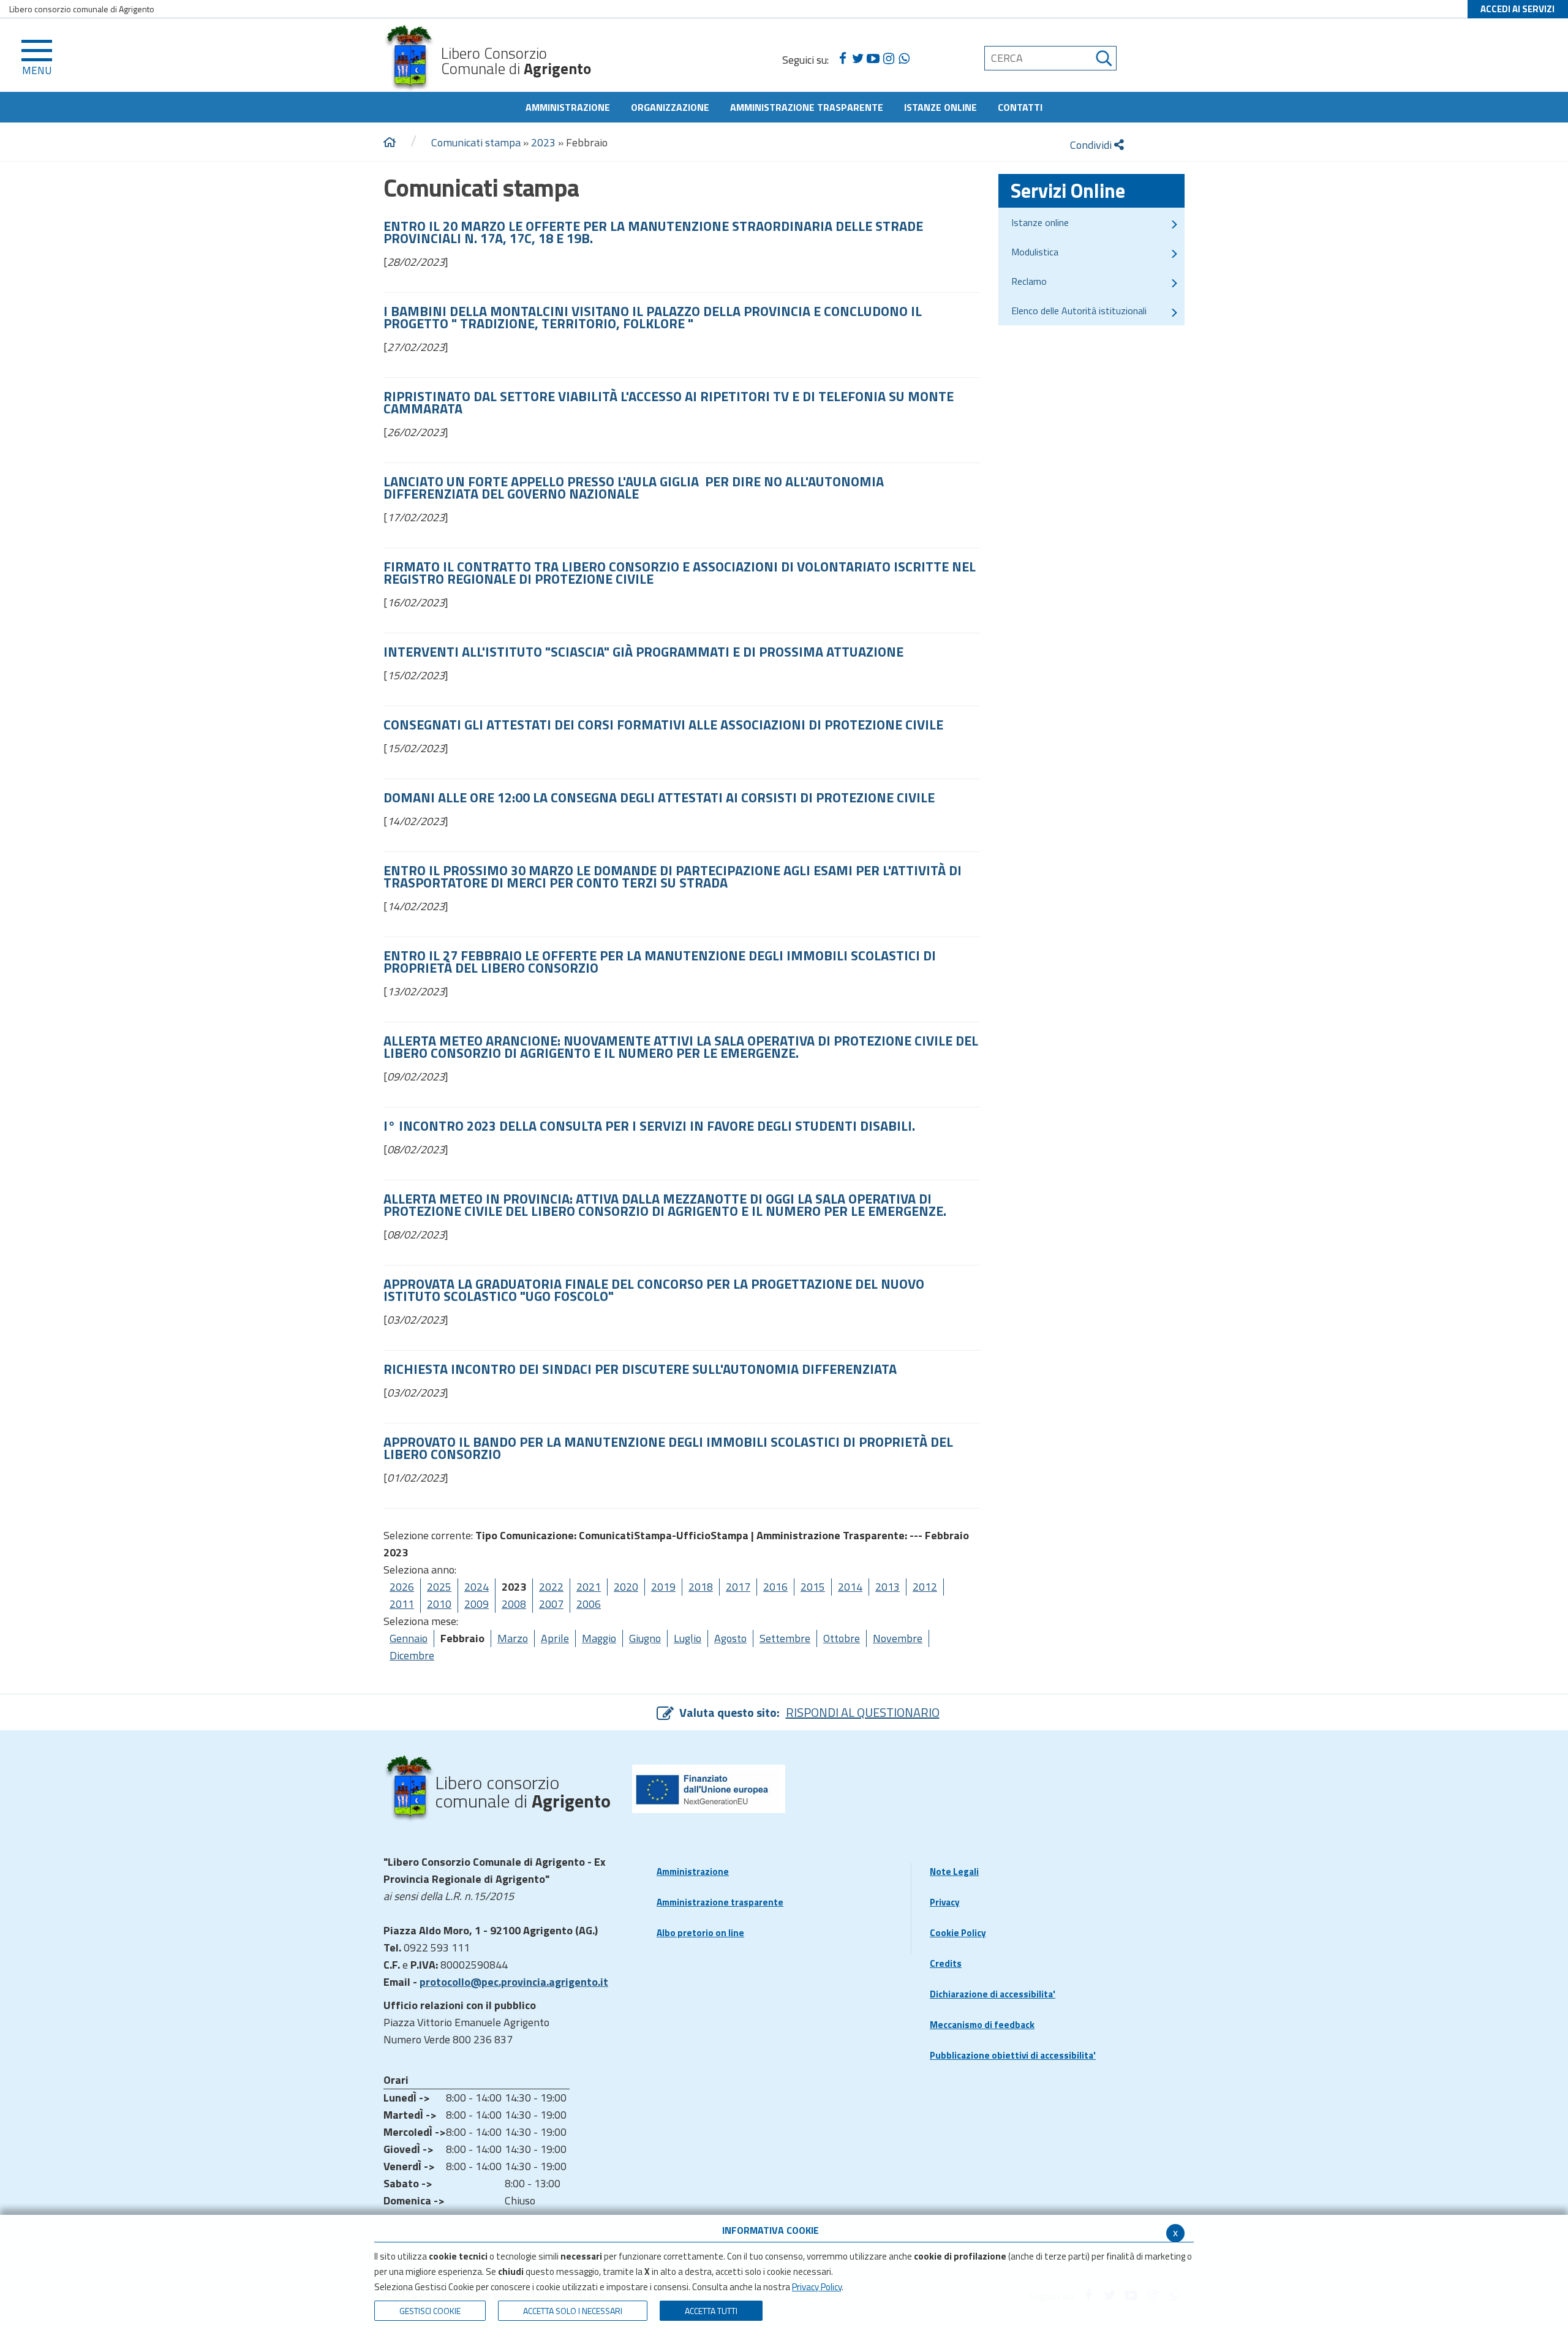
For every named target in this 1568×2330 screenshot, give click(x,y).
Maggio (599, 1638)
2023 (543, 142)
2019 (663, 1587)
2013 (888, 1587)
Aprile (555, 1638)
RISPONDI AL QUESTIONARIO (863, 1712)
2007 (551, 1604)
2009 (477, 1604)
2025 (439, 1587)
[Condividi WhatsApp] (904, 59)
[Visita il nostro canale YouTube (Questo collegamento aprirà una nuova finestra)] (873, 59)
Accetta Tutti (711, 2311)
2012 (925, 1587)
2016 (775, 1587)
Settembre (785, 1638)
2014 (850, 1587)
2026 (402, 1587)
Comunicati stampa (476, 142)
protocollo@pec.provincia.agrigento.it (514, 1982)
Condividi (1092, 145)
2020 (626, 1587)
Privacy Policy (817, 2287)
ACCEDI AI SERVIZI (1517, 9)
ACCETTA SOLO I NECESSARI (573, 2311)
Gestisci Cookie (430, 2311)
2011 (402, 1604)
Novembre (898, 1638)
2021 (589, 1587)
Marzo (513, 1638)
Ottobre (842, 1638)
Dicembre (412, 1655)
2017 (738, 1587)
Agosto (730, 1638)
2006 (589, 1604)
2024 (477, 1587)
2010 (439, 1604)
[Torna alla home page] (390, 143)
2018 (701, 1587)
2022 (551, 1587)
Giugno (645, 1638)
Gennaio (409, 1638)
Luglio (688, 1638)
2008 (514, 1604)
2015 (813, 1587)
